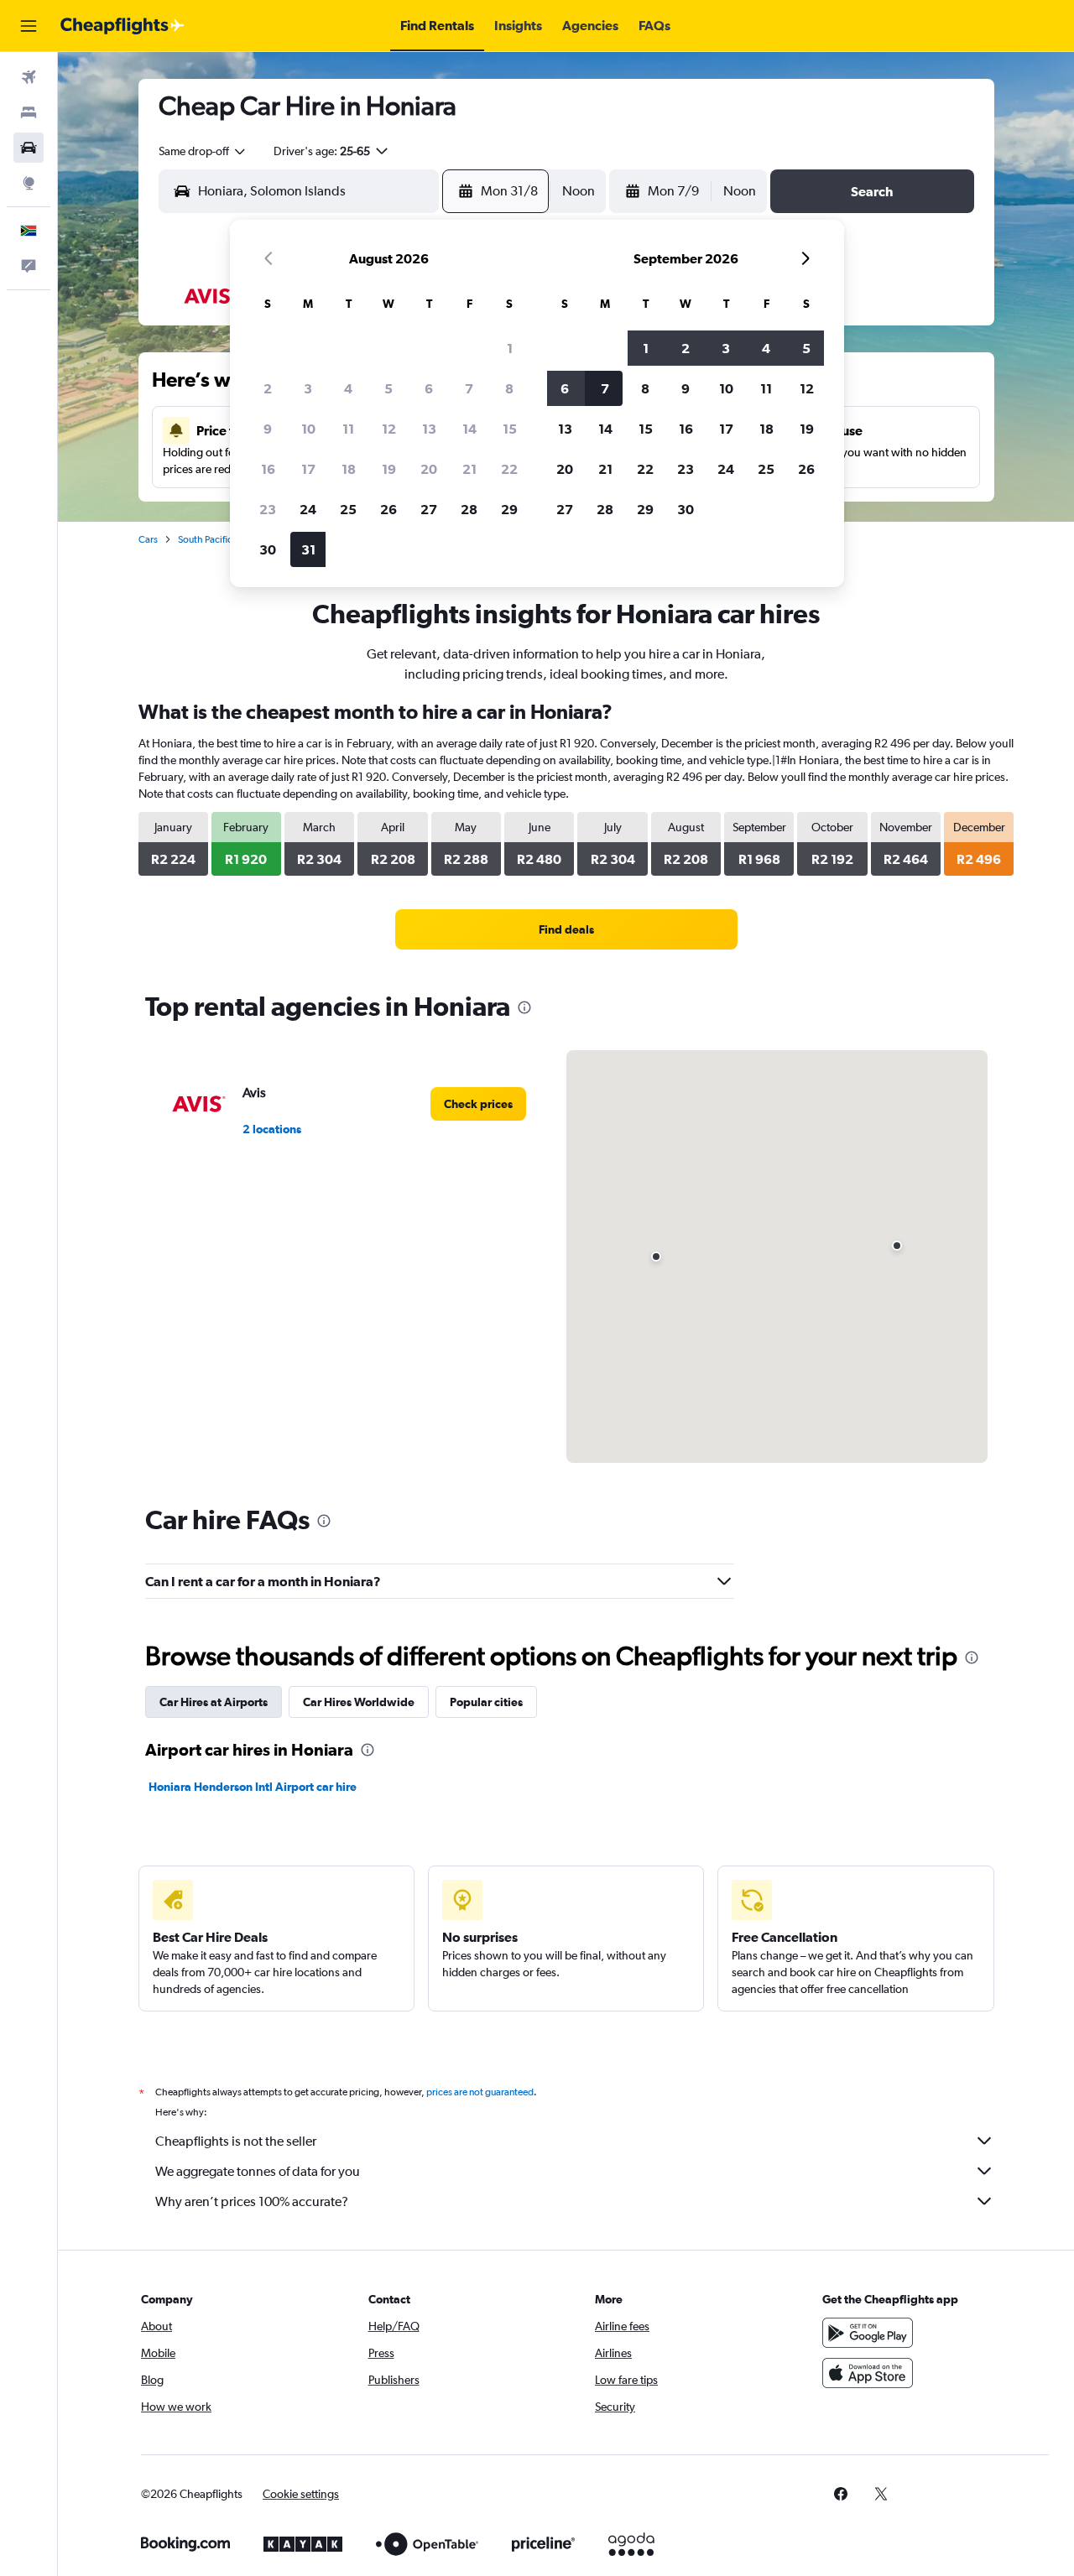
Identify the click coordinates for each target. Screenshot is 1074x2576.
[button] (29, 26)
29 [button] (509, 509)
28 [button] (469, 509)
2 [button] (268, 388)
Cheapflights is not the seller (236, 2141)
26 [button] (388, 509)
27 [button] (429, 509)
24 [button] (308, 509)
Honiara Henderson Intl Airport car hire (253, 1787)
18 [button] (349, 469)
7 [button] (469, 388)
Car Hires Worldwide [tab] (359, 1702)
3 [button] (308, 388)
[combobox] (203, 151)
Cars (148, 539)
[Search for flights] (29, 77)
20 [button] (429, 469)
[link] (566, 929)
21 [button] (469, 469)
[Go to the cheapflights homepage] (123, 26)
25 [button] (348, 509)
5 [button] (388, 388)
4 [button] (348, 388)
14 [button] (469, 429)
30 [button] (268, 549)
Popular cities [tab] (486, 1702)
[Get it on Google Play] (868, 2333)
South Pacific (205, 539)
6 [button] (429, 388)
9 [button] (268, 429)
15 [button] (510, 429)
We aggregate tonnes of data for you (258, 2171)
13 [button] (429, 429)
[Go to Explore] (29, 183)
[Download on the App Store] (868, 2373)
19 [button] (389, 469)
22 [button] (509, 469)
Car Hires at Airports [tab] (214, 1702)
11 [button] (348, 429)
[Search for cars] (29, 148)
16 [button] (268, 469)
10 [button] (308, 429)
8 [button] (509, 388)
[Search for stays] (29, 112)
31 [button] (308, 549)
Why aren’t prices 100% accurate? (252, 2201)
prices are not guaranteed (480, 2092)
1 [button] (510, 348)
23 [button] (268, 509)
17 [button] (308, 469)
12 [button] (389, 429)
